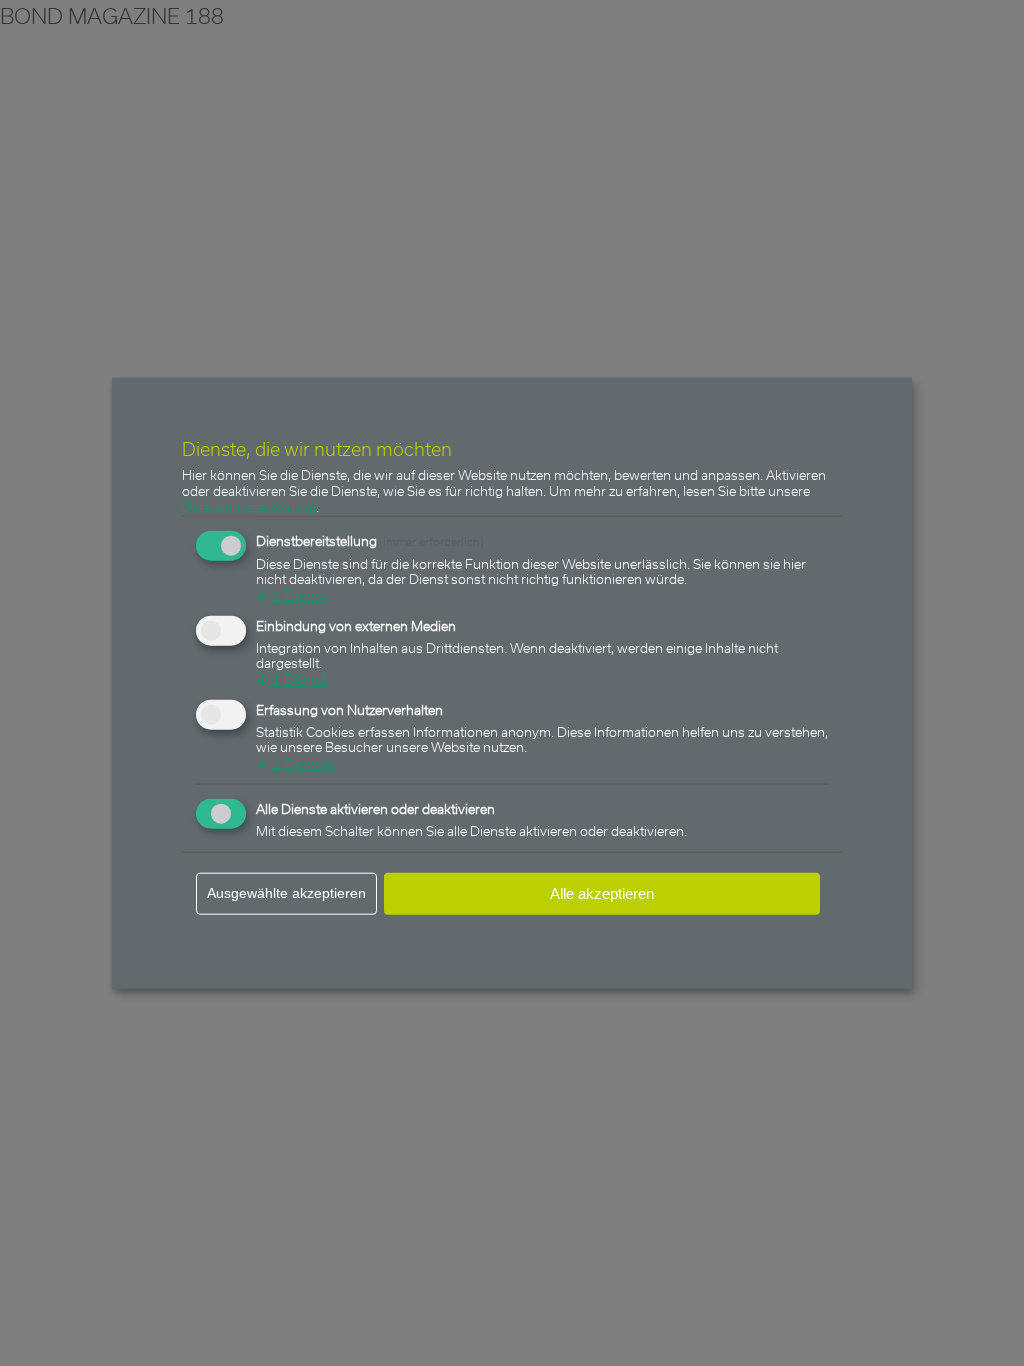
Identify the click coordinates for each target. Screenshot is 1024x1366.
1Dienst (291, 595)
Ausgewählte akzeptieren (286, 893)
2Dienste (295, 763)
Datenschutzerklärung (249, 506)
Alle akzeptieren (602, 893)
